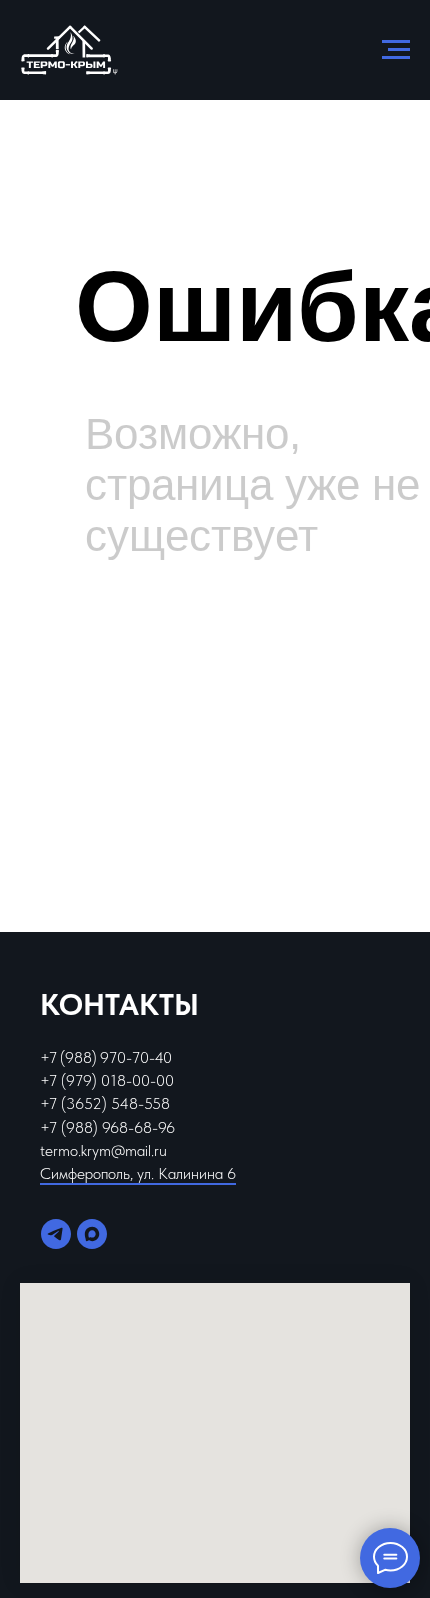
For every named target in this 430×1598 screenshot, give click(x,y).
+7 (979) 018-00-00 (107, 1080)
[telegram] (56, 1234)
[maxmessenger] (92, 1234)
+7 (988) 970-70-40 (106, 1057)
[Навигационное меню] (396, 50)
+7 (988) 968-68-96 (107, 1127)
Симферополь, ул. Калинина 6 (138, 1173)
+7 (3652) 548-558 (105, 1103)
